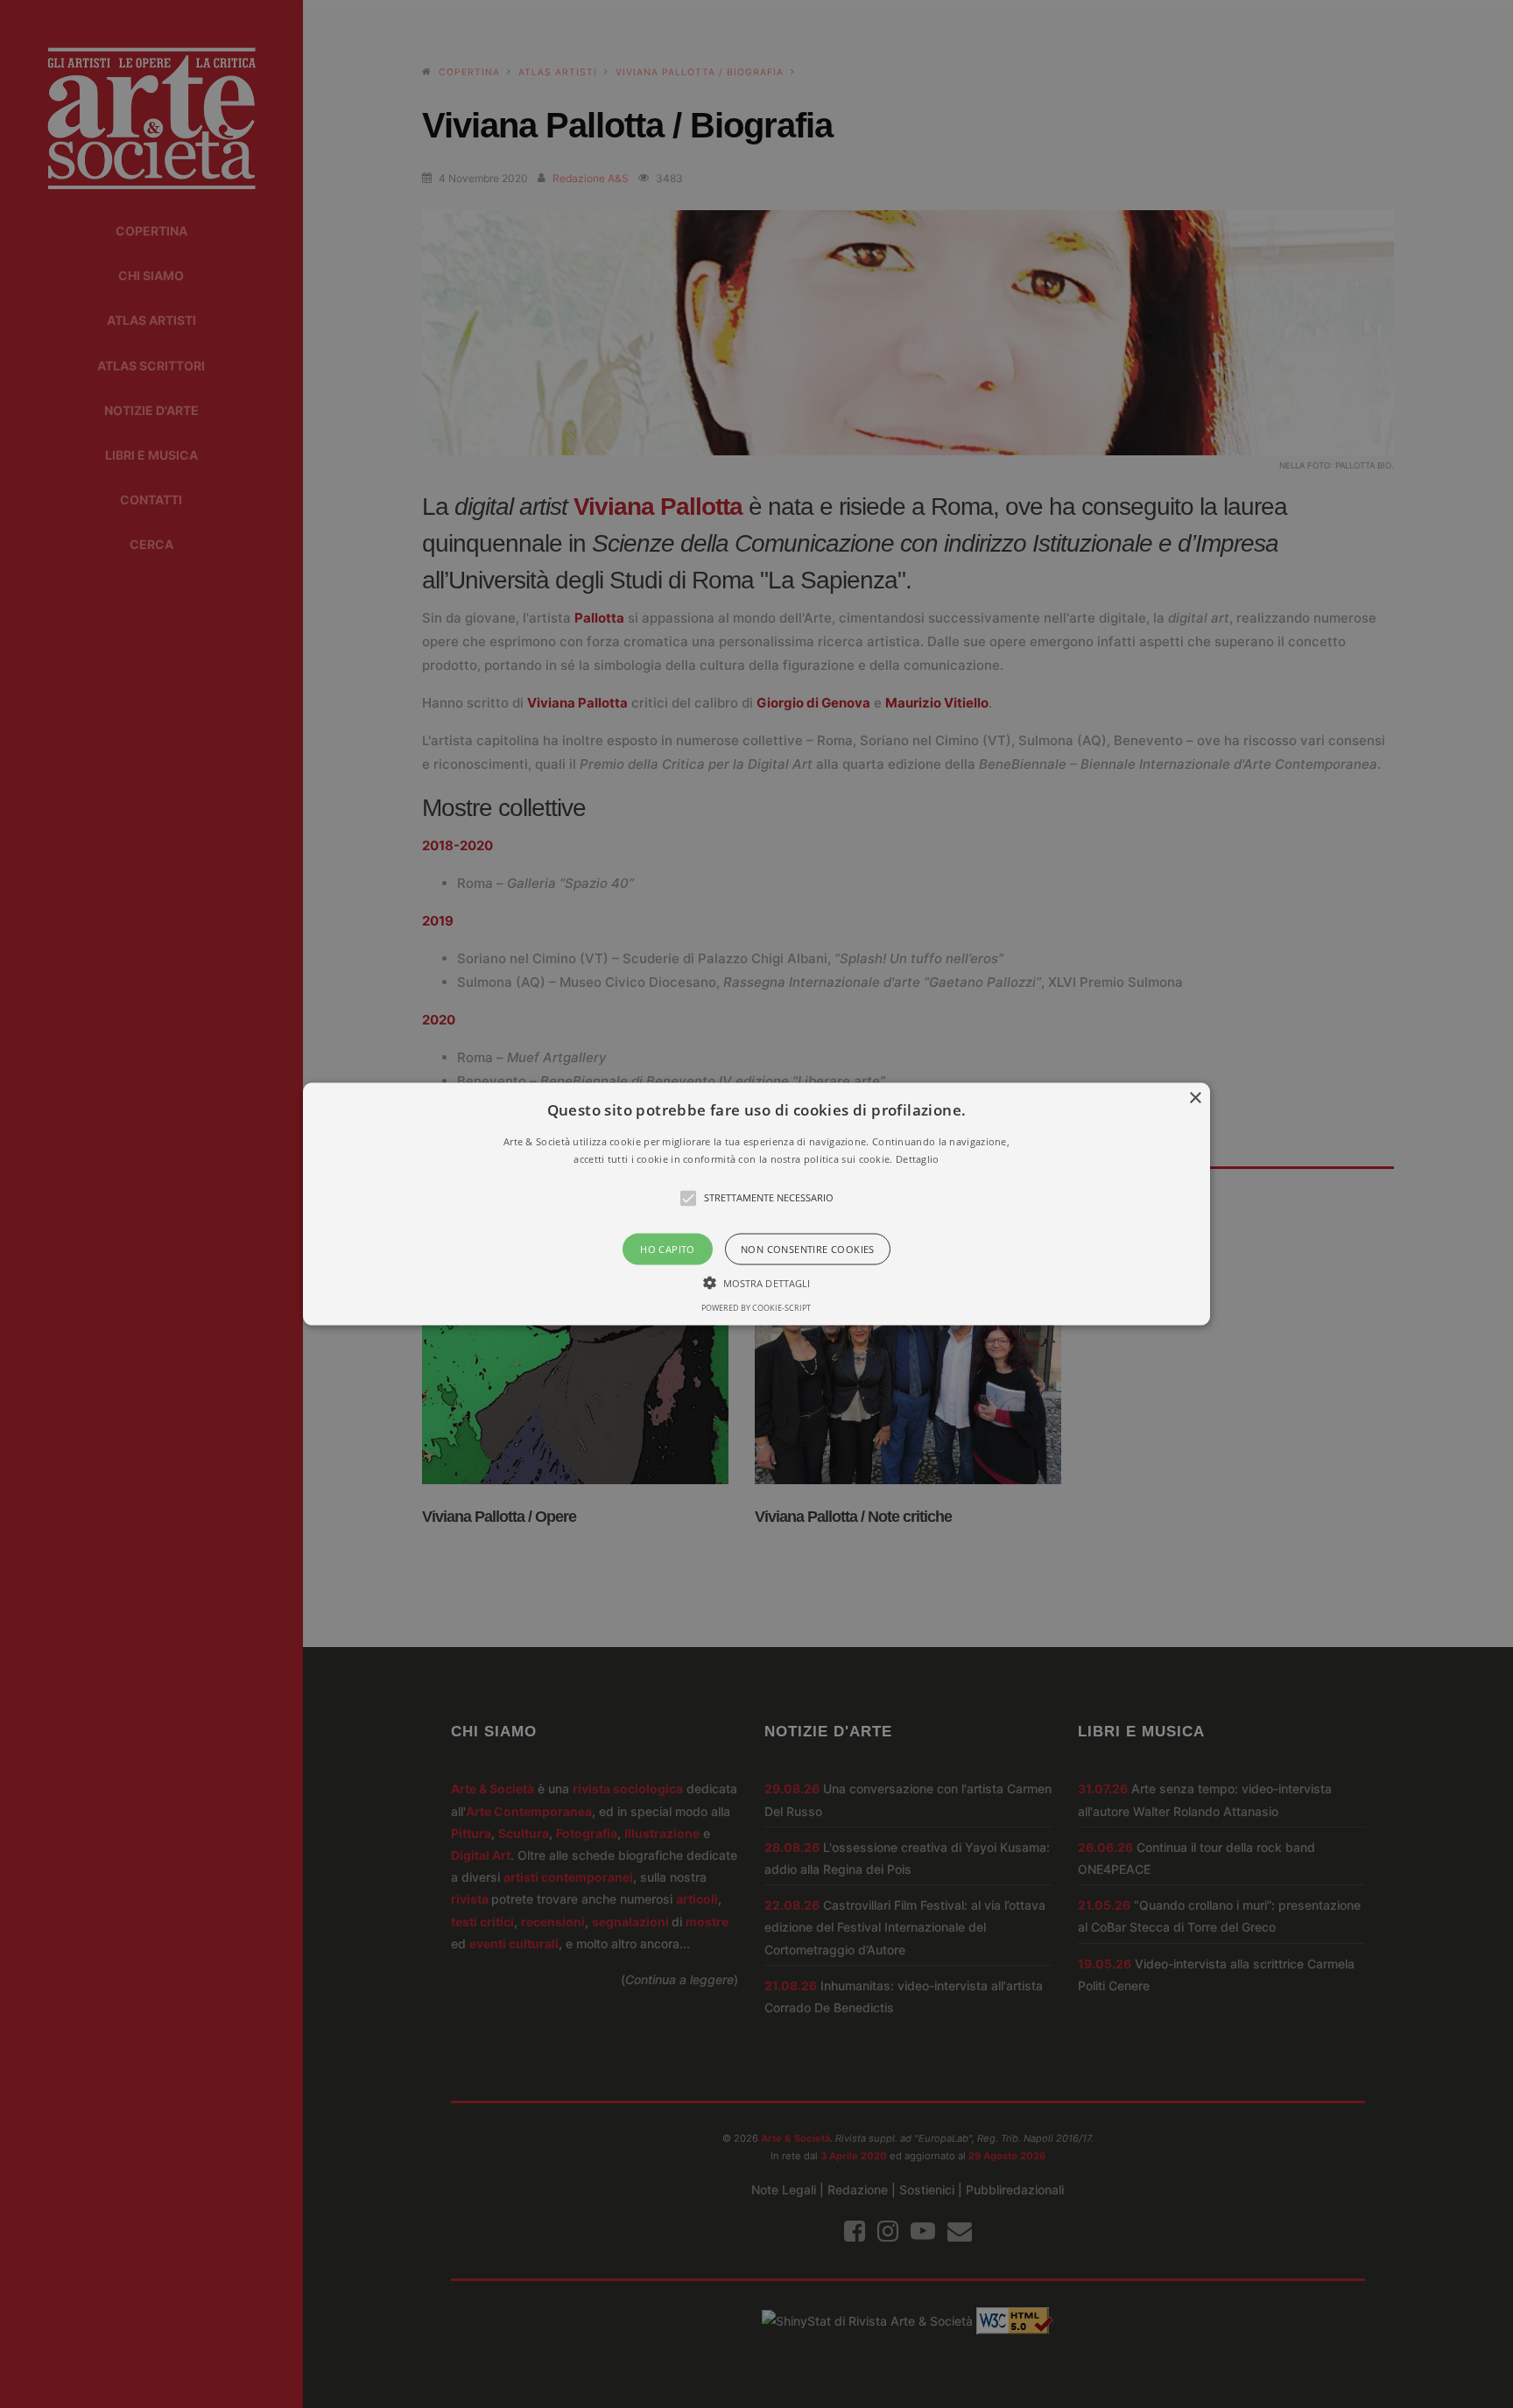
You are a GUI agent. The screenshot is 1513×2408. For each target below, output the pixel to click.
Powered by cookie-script (756, 1307)
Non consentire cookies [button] (808, 1248)
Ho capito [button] (668, 1248)
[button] (757, 1204)
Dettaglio (918, 1158)
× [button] (1195, 1098)
